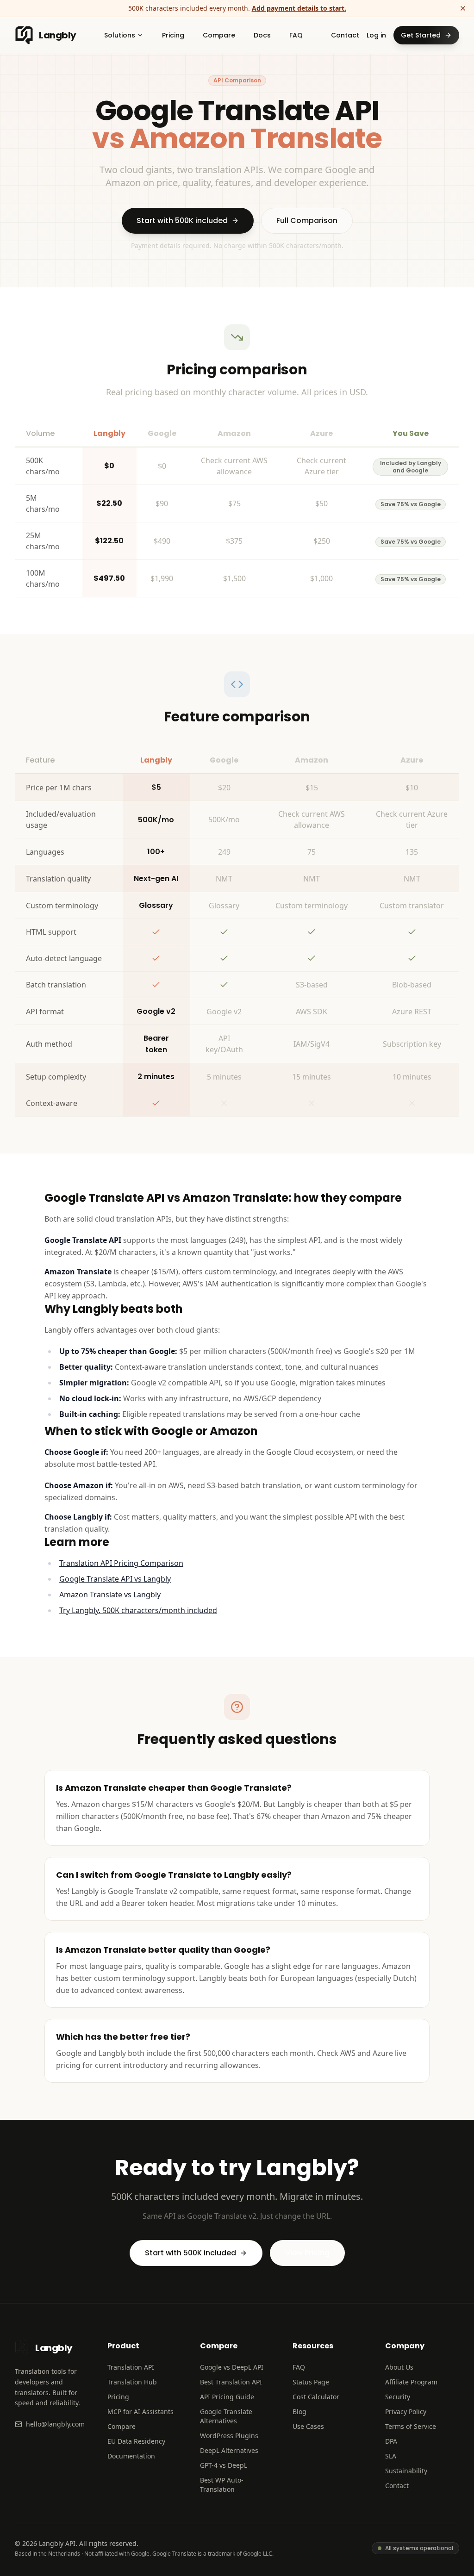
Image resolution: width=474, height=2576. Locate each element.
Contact (345, 35)
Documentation (131, 2456)
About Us (399, 2367)
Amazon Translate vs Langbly (110, 1595)
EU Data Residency (136, 2441)
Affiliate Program (411, 2382)
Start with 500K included (182, 220)
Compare (122, 2426)
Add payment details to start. (299, 8)
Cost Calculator (316, 2397)
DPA (391, 2441)
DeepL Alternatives (229, 2450)
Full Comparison (307, 220)
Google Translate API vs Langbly (115, 1579)
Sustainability (406, 2471)
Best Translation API (231, 2382)
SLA (391, 2456)
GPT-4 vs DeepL (224, 2465)
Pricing (118, 2397)
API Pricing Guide (227, 2397)
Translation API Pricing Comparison (121, 1563)
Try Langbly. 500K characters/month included (138, 1610)
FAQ (299, 2367)
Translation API (131, 2367)
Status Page (311, 2382)
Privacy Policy (406, 2412)
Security (398, 2397)
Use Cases (308, 2426)
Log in (376, 35)
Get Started (421, 35)
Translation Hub (132, 2382)
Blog (299, 2412)
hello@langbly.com (55, 2424)
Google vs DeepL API (232, 2367)
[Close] (463, 8)
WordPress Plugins (229, 2436)
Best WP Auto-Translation (222, 2485)
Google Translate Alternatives (226, 2416)
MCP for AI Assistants (140, 2412)
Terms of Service (411, 2426)
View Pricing (307, 2253)
